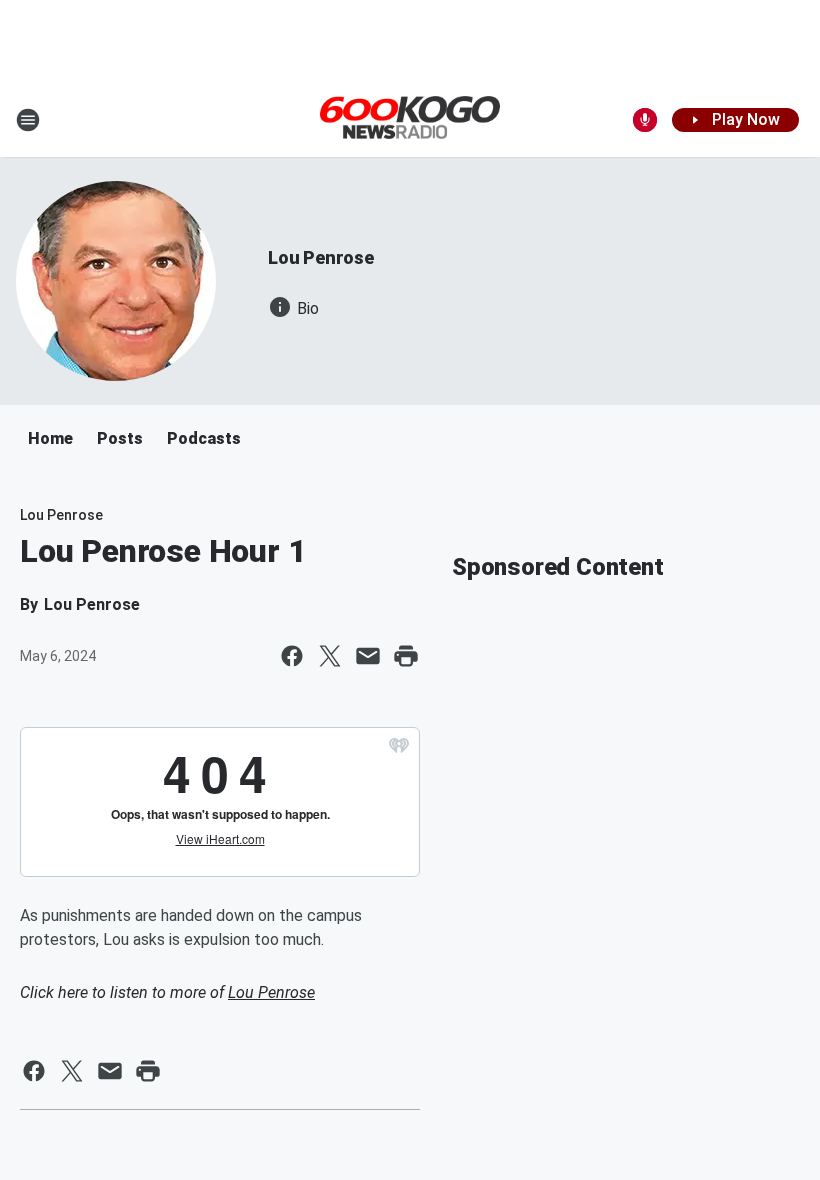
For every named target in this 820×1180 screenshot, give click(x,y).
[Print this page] (406, 656)
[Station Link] (410, 119)
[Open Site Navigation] (28, 120)
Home (50, 438)
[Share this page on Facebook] (292, 656)
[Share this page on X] (330, 656)
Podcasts (204, 438)
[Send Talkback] (645, 120)
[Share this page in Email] (368, 656)
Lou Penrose (321, 257)
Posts (120, 438)
